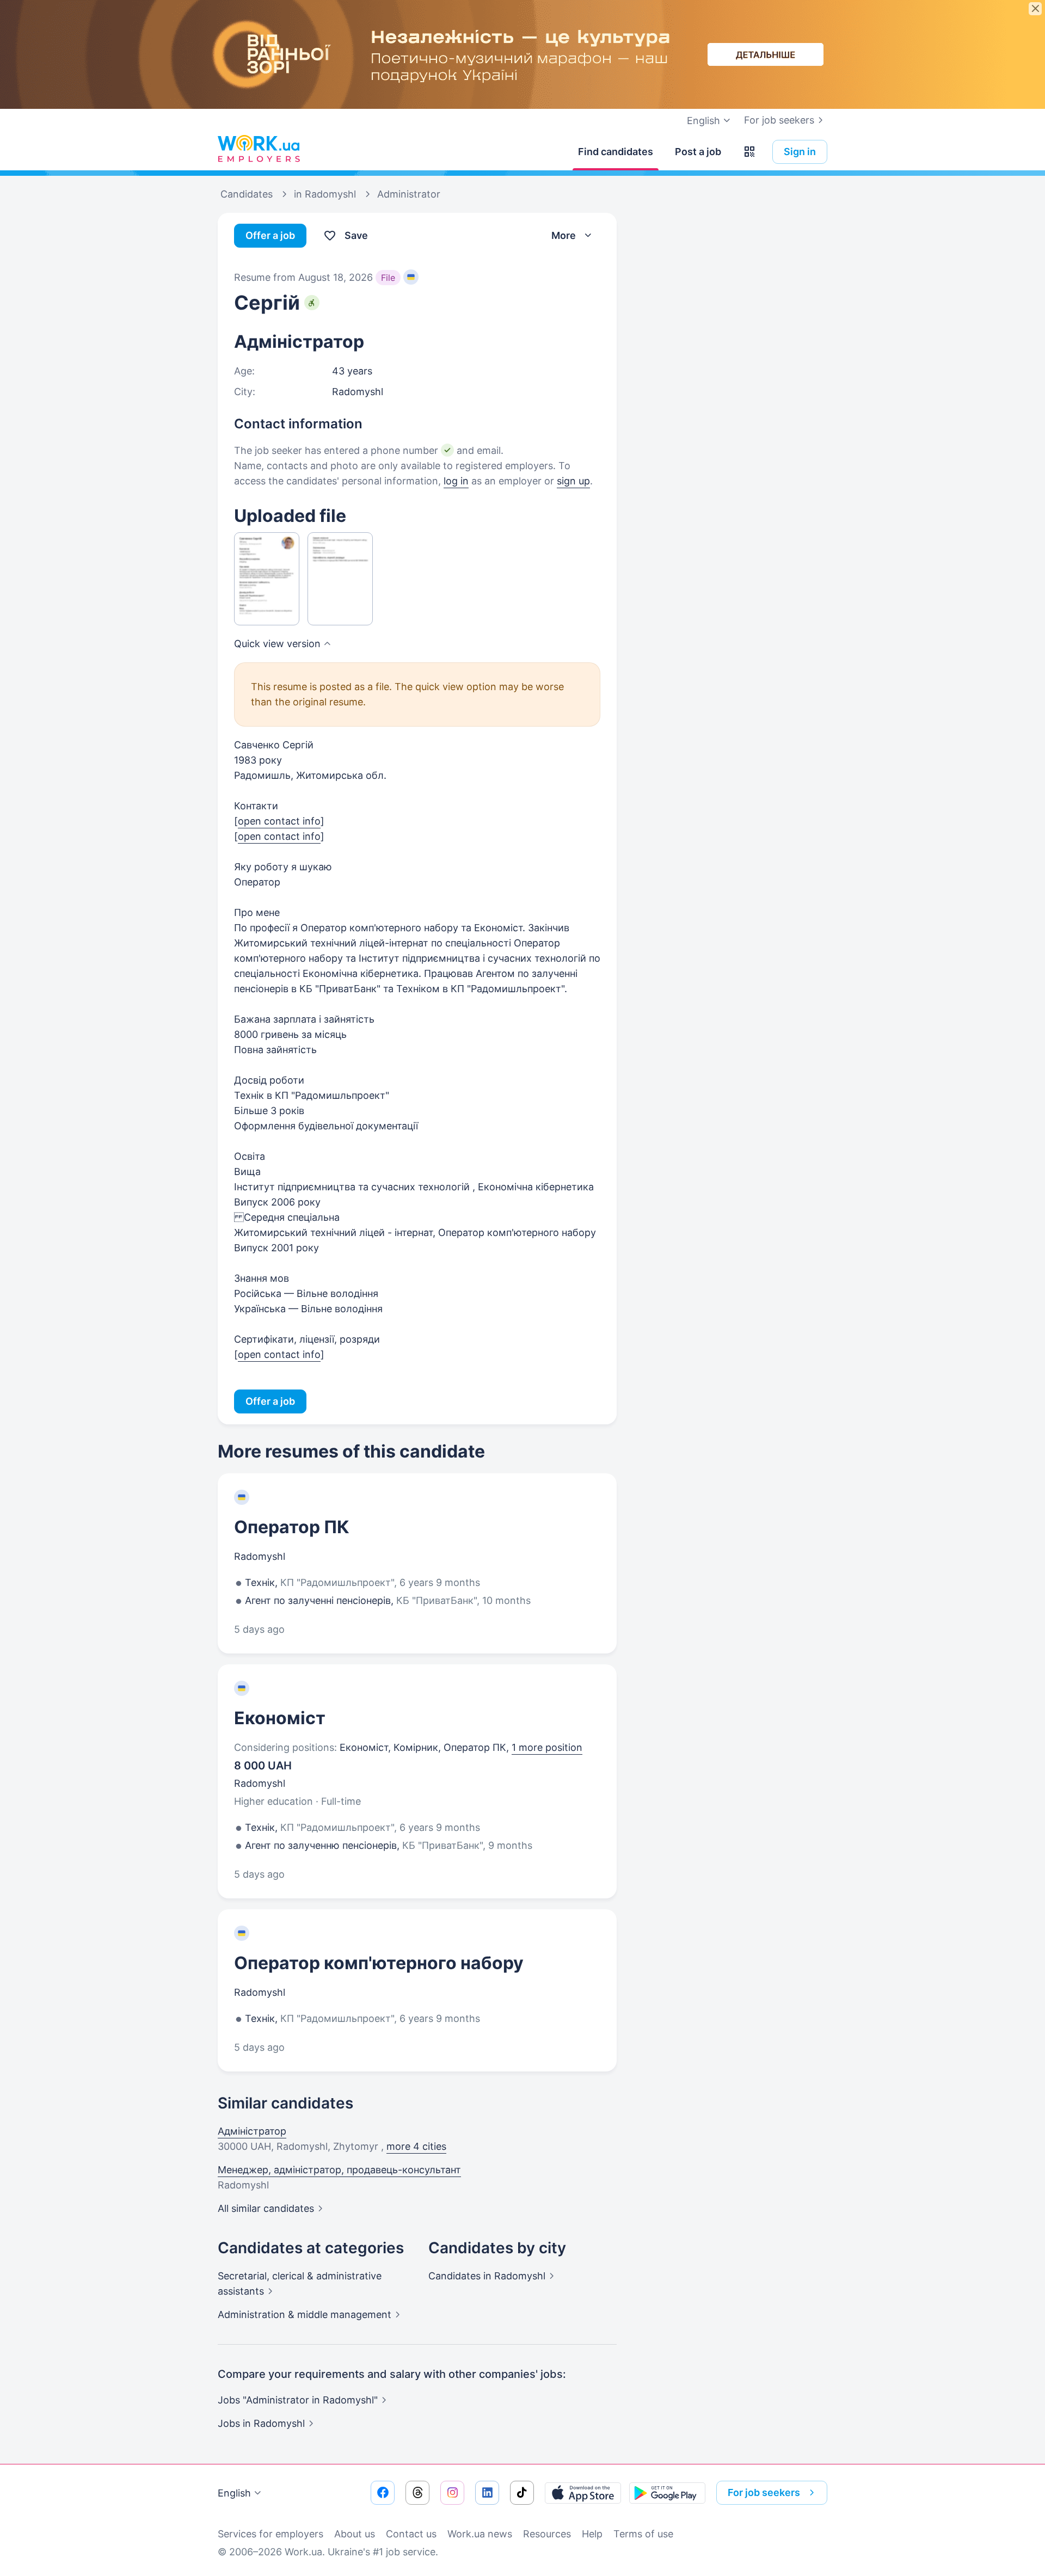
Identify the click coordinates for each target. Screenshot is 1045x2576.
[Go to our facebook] (383, 2493)
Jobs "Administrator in (298, 2400)
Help (592, 2534)
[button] (749, 152)
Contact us (411, 2534)
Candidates (487, 2276)
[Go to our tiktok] (522, 2493)
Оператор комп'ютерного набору (379, 1963)
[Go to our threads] (417, 2493)
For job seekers (779, 120)
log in (456, 481)
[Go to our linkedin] (487, 2493)
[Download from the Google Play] (667, 2493)
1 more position (547, 1747)
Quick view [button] (277, 644)
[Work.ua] (259, 149)
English (234, 2493)
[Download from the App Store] (583, 2493)
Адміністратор (252, 2131)
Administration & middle (305, 2314)
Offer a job (270, 235)
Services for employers (271, 2534)
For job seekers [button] (764, 2492)
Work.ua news (480, 2534)
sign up (573, 481)
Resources (547, 2534)
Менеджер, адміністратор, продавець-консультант (339, 2170)
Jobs (261, 2423)
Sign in (800, 152)
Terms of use (643, 2534)
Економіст (280, 1718)
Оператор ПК (292, 1527)
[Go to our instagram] (452, 2493)
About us (355, 2534)
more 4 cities (416, 2146)
